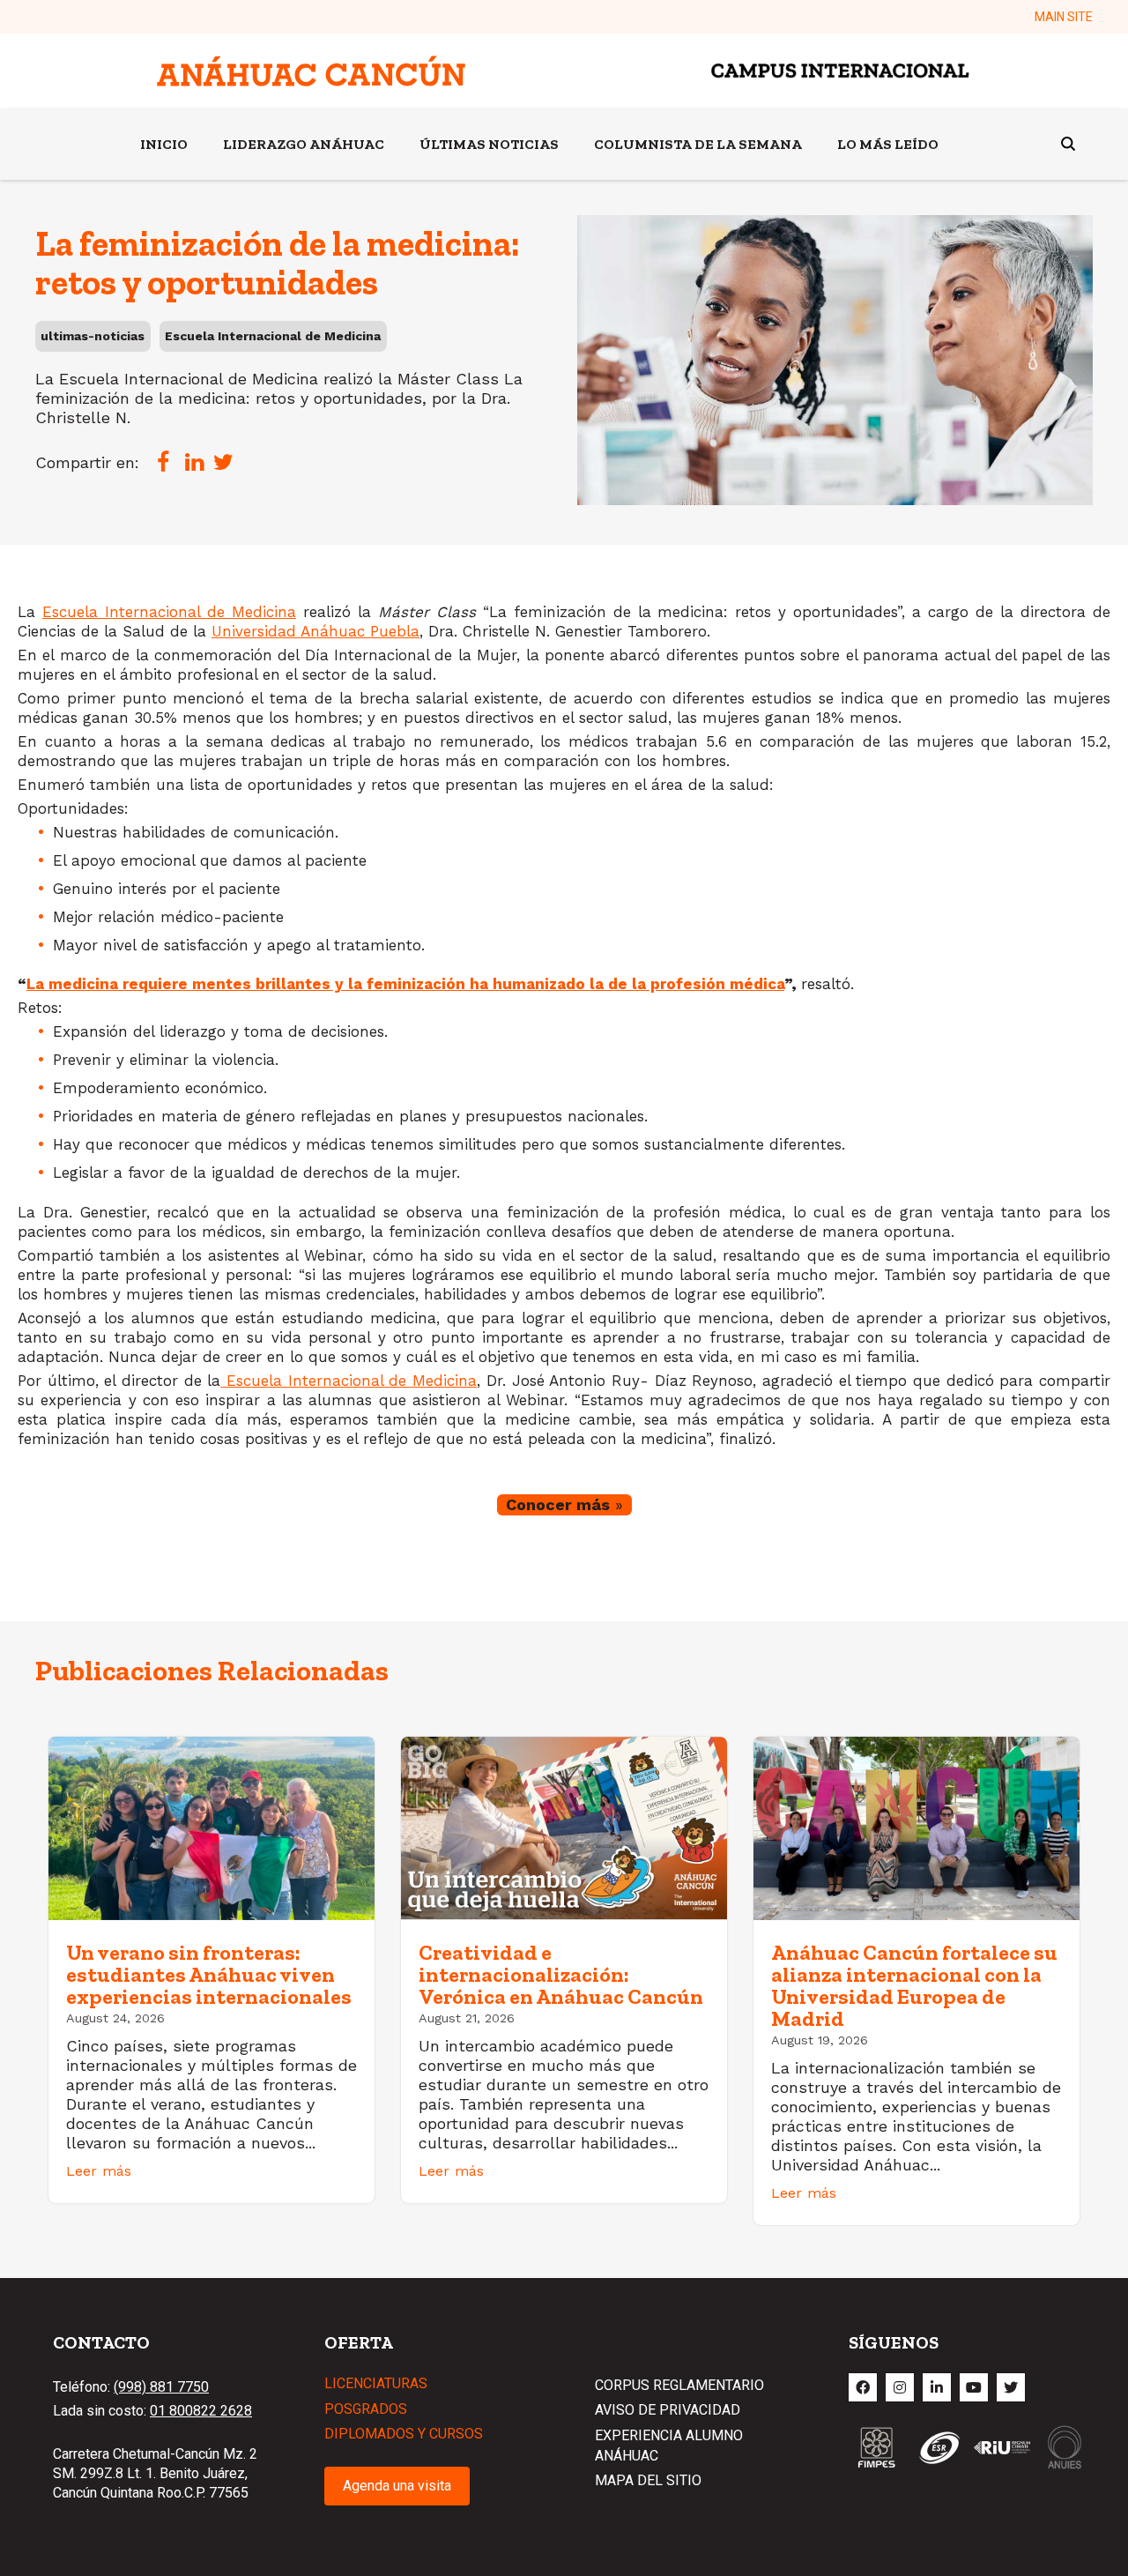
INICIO (164, 144)
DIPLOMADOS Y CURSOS (404, 2434)
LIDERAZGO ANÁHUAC (304, 144)
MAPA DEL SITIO (648, 2480)
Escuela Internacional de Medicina (273, 336)
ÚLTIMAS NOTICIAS (489, 144)
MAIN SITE (1064, 17)
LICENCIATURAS (376, 2383)
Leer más (99, 2171)
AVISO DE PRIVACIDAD (668, 2410)
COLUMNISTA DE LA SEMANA (698, 144)
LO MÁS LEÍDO (888, 144)
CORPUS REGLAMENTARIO (679, 2385)
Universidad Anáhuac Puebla (315, 631)
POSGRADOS (366, 2409)
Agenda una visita (397, 2486)
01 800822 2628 (201, 2411)
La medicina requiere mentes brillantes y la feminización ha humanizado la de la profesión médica (405, 984)
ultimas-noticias (93, 336)
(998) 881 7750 (161, 2387)
